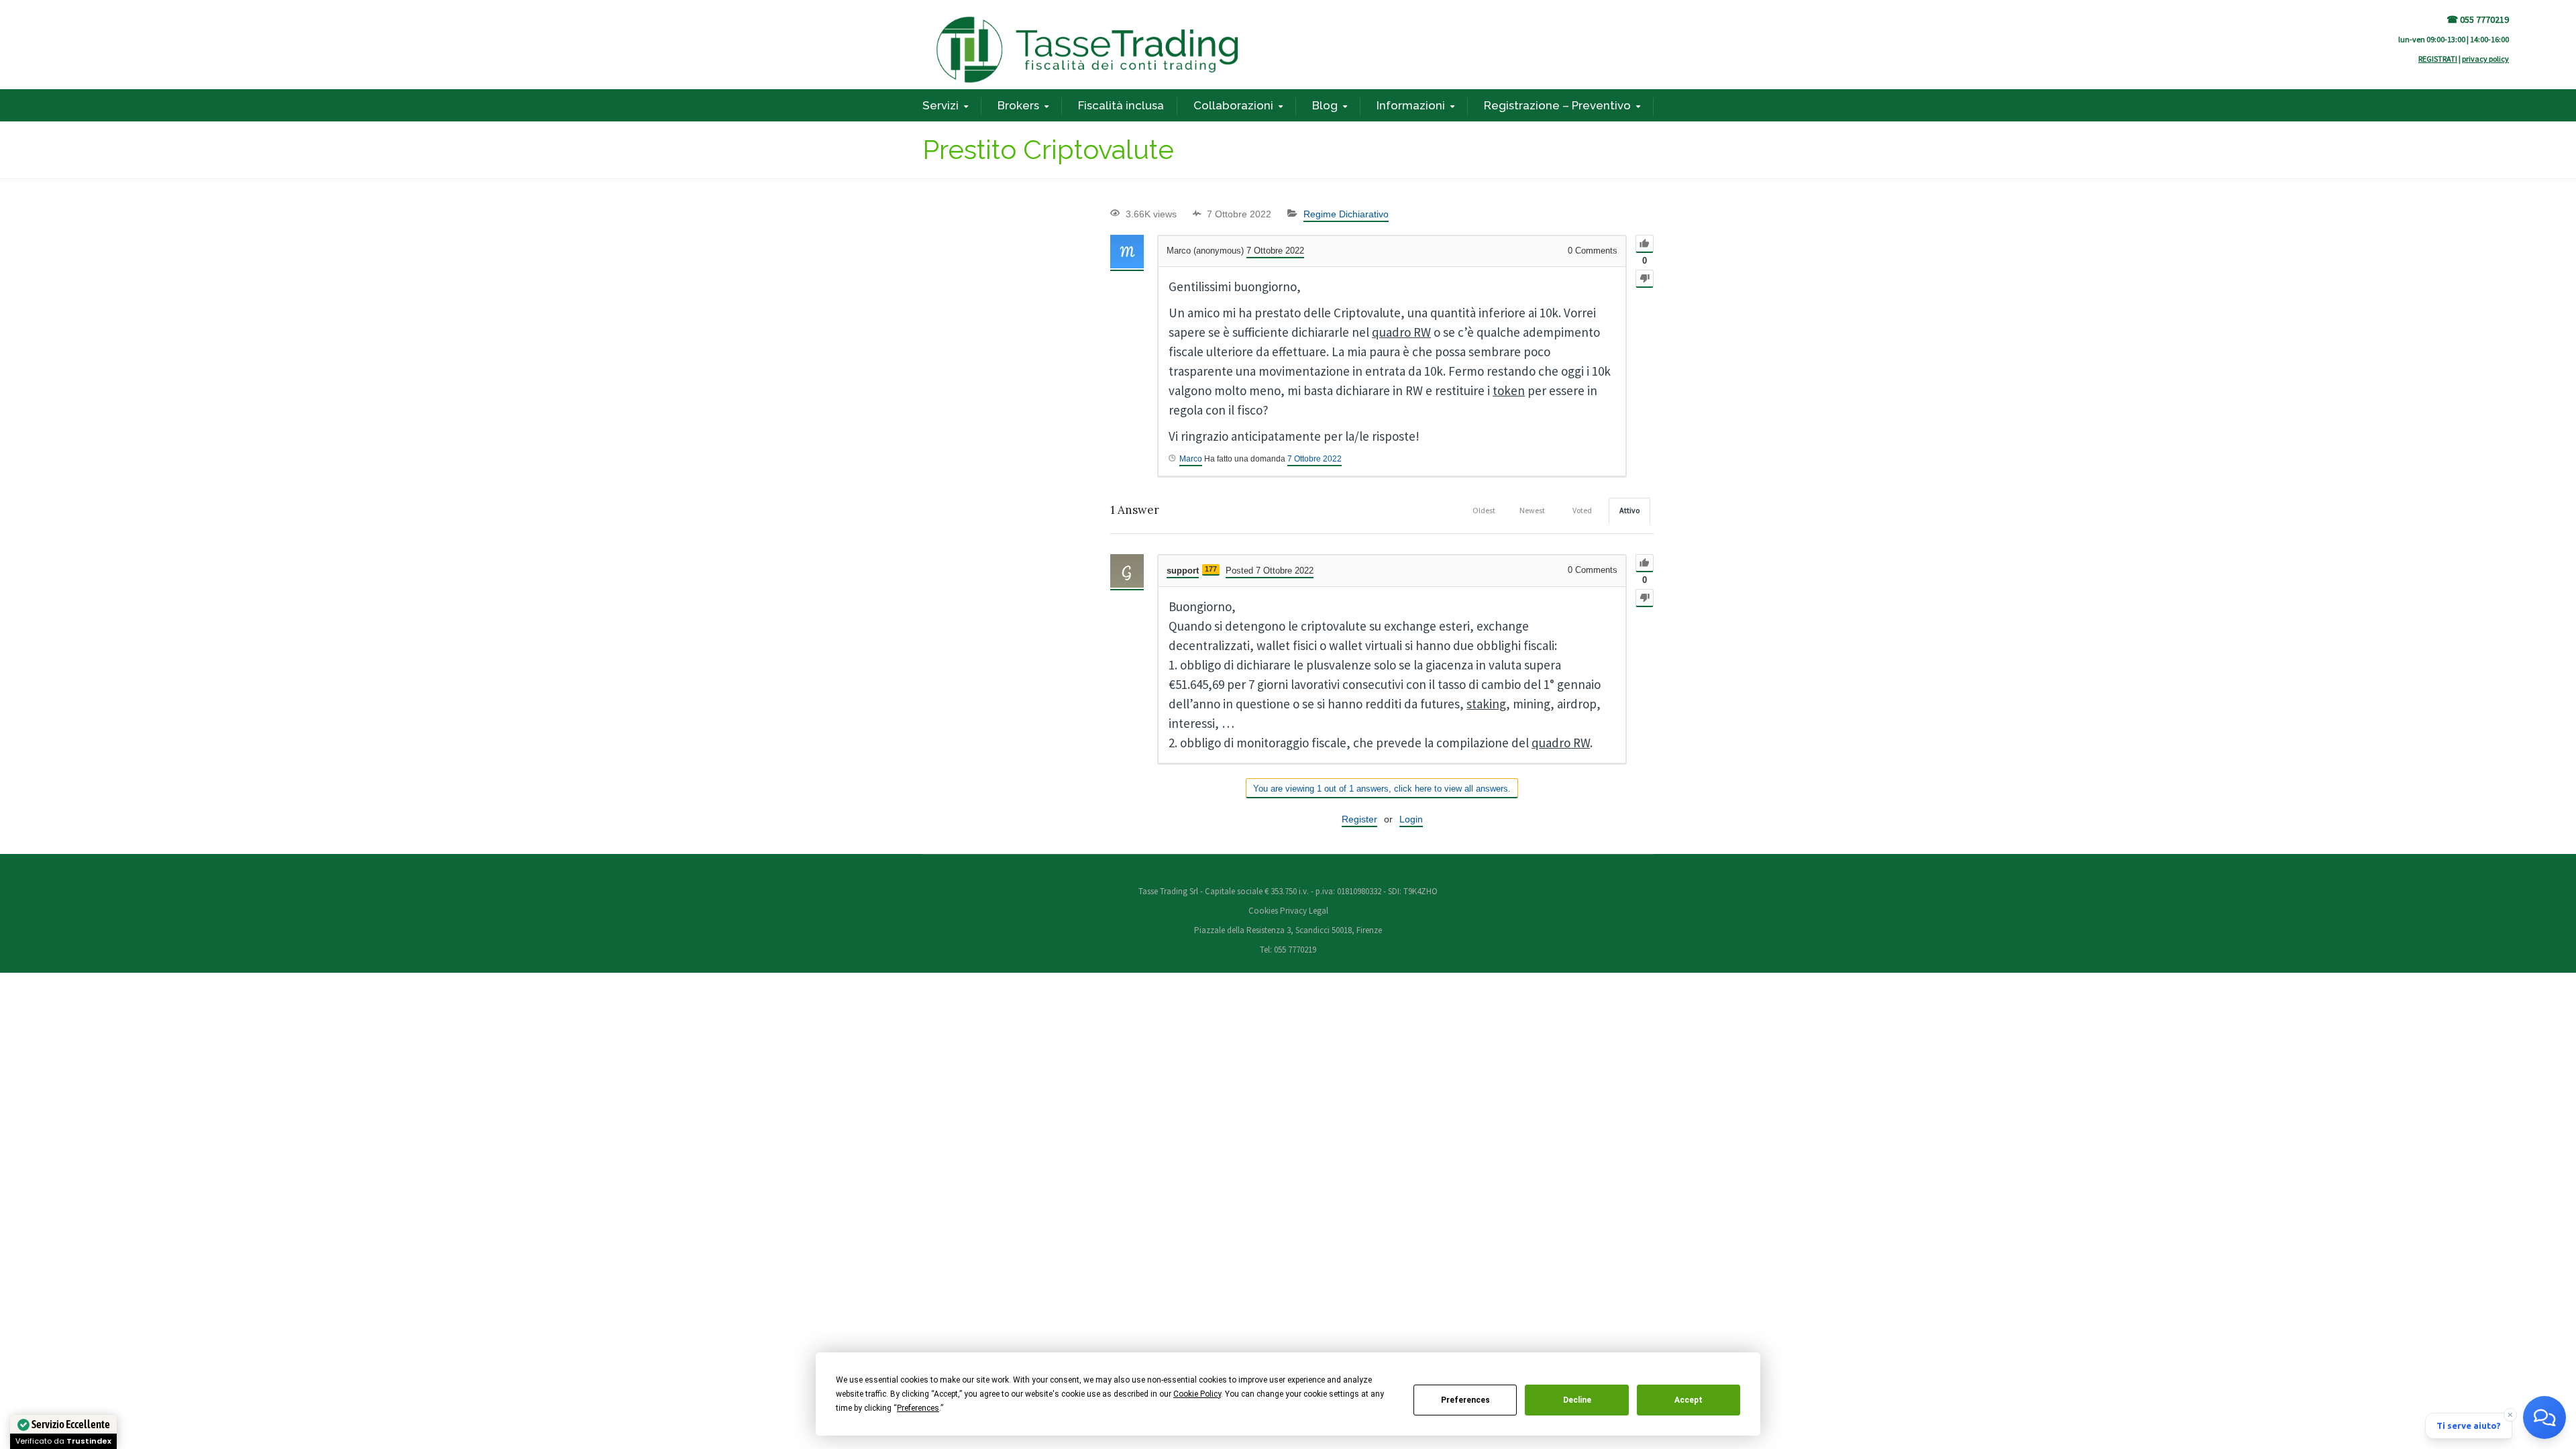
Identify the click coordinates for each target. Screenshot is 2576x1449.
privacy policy (2485, 59)
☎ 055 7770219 (2478, 19)
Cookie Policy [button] (1197, 1394)
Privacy (1293, 911)
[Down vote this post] (1645, 279)
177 (1211, 569)
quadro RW (1401, 332)
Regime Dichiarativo (1346, 214)
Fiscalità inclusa (1121, 105)
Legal (1319, 911)
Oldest (1484, 510)
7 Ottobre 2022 (1314, 459)
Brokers (1018, 105)
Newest (1532, 510)
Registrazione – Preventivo (1557, 105)
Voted (1582, 510)
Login (1411, 819)
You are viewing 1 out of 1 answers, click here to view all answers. (1382, 789)
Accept (1688, 1400)
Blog (1325, 105)
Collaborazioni (1233, 105)
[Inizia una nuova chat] (2544, 1417)
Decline (1577, 1400)
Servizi (941, 105)
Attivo (1629, 510)
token (1509, 390)
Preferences (1465, 1400)
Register (1359, 819)
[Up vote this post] (1645, 244)
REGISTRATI (2438, 59)
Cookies (1264, 911)
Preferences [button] (918, 1408)
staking (1486, 704)
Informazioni (1411, 105)
